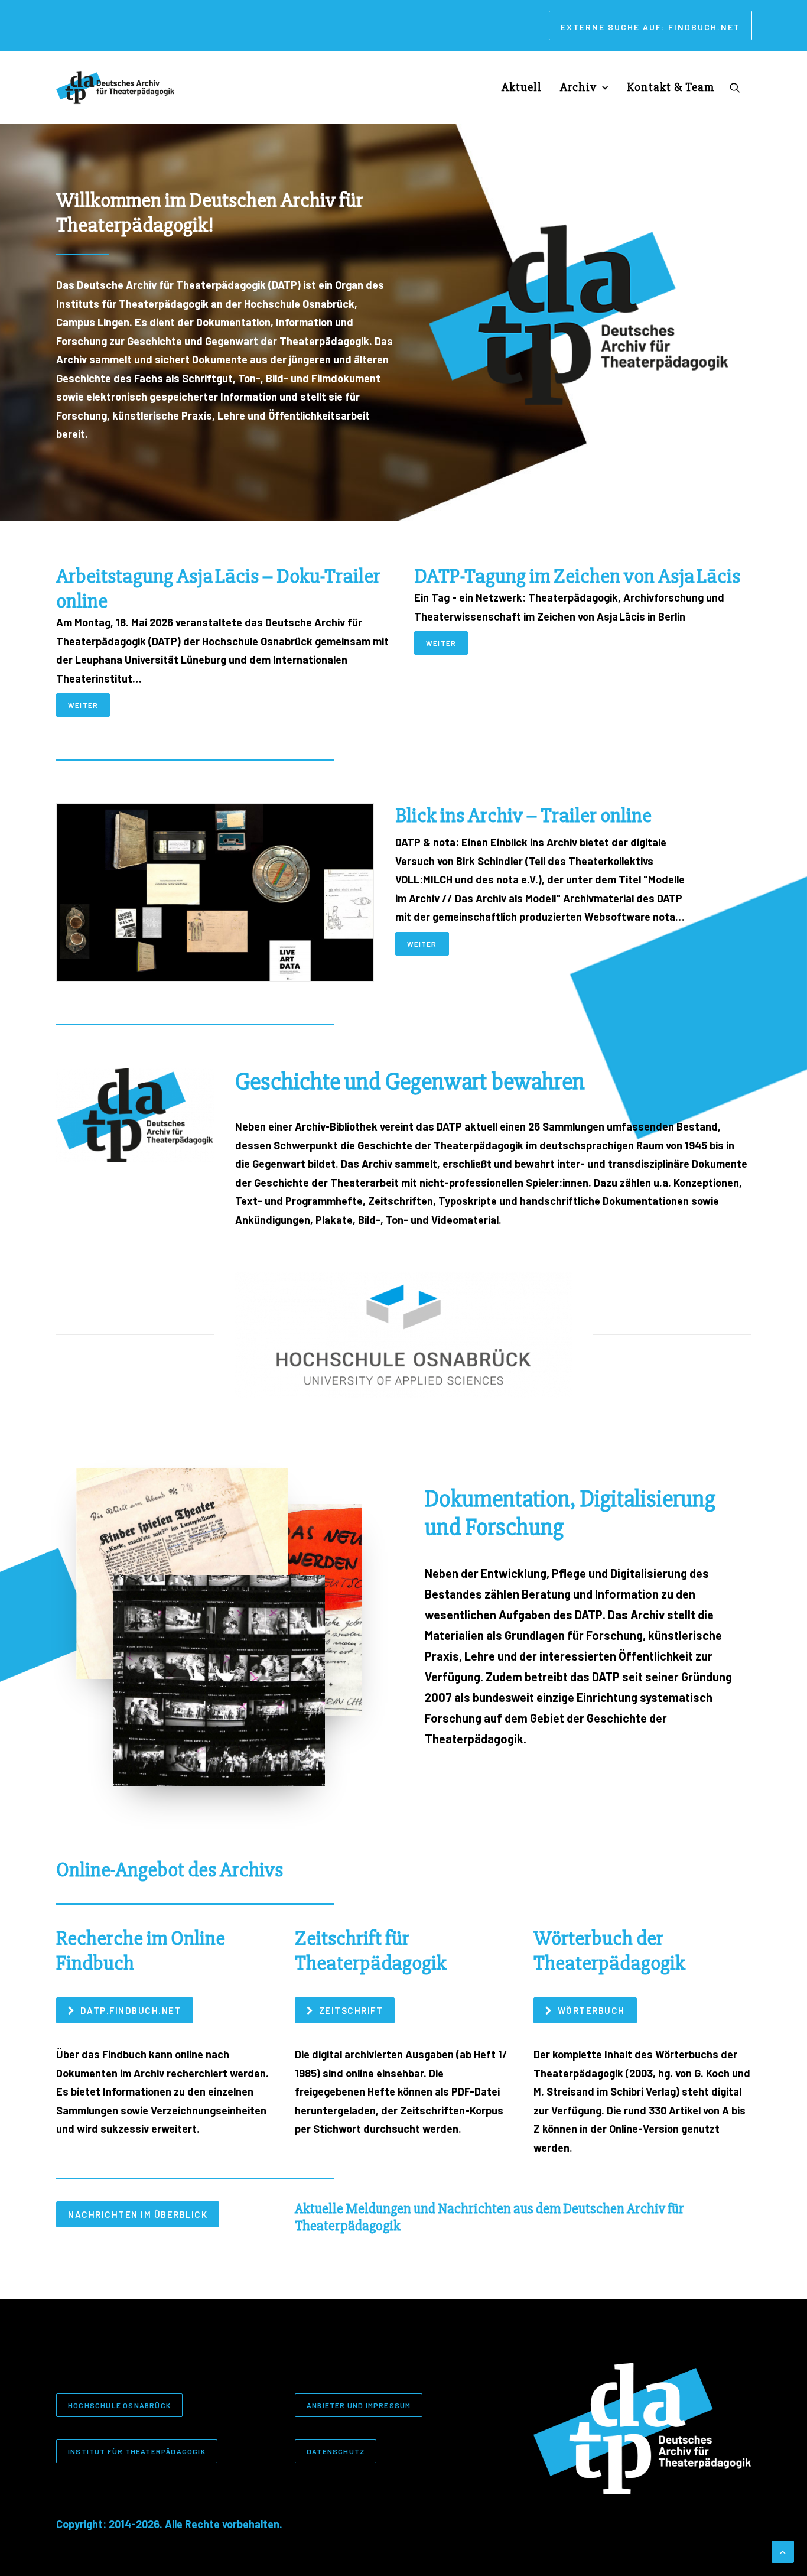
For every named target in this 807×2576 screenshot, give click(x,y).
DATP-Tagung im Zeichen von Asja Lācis (577, 576)
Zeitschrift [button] (351, 2010)
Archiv (578, 87)
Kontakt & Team (671, 87)
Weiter (83, 705)
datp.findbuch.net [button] (131, 2010)
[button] (740, 87)
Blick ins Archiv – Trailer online (523, 816)
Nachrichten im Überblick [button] (138, 2214)
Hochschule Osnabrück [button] (119, 2405)
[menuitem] (650, 25)
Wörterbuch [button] (591, 2010)
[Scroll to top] (783, 2551)
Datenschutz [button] (336, 2451)
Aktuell (522, 87)
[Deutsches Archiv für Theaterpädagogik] (115, 87)
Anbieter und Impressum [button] (359, 2405)
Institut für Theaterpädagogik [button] (137, 2451)
